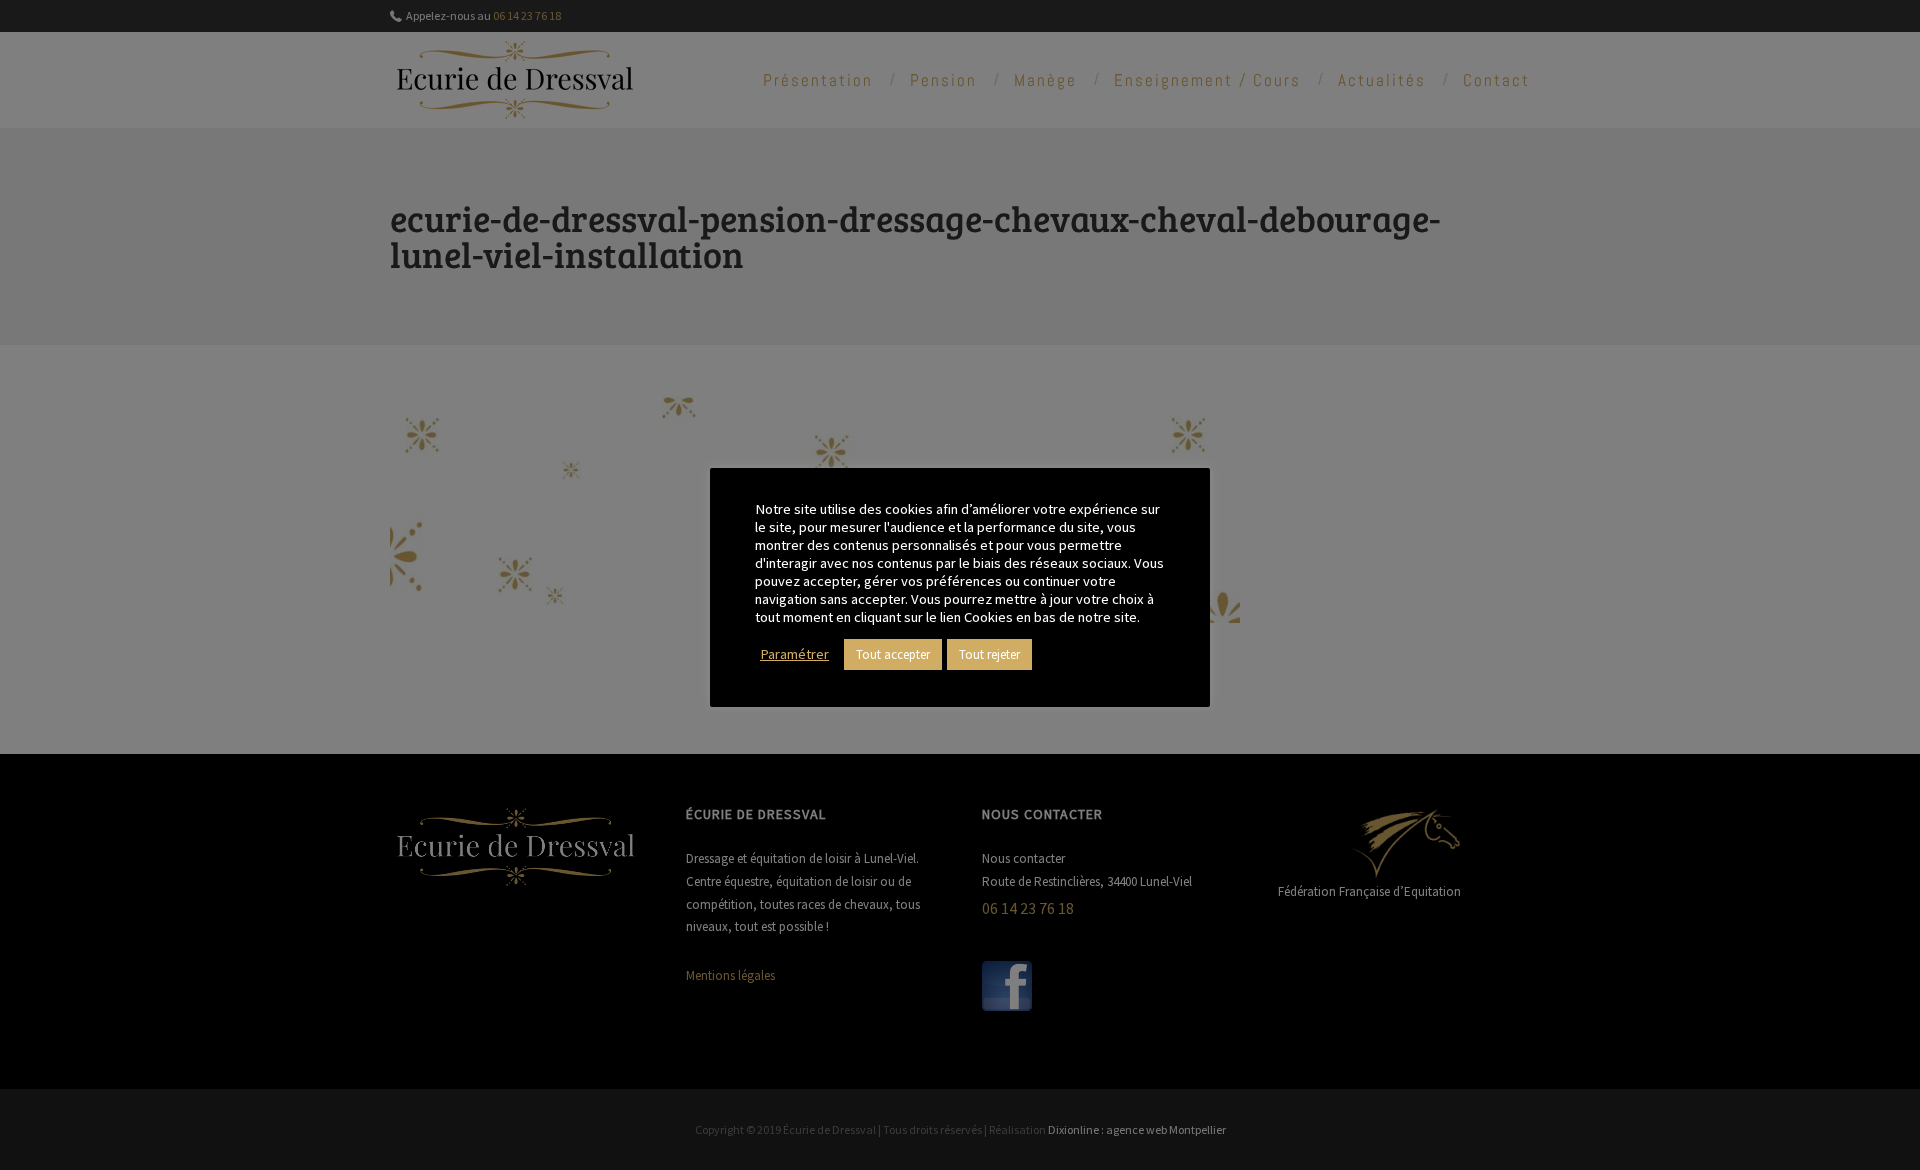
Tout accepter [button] (893, 654)
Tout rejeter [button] (989, 654)
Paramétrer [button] (794, 654)
